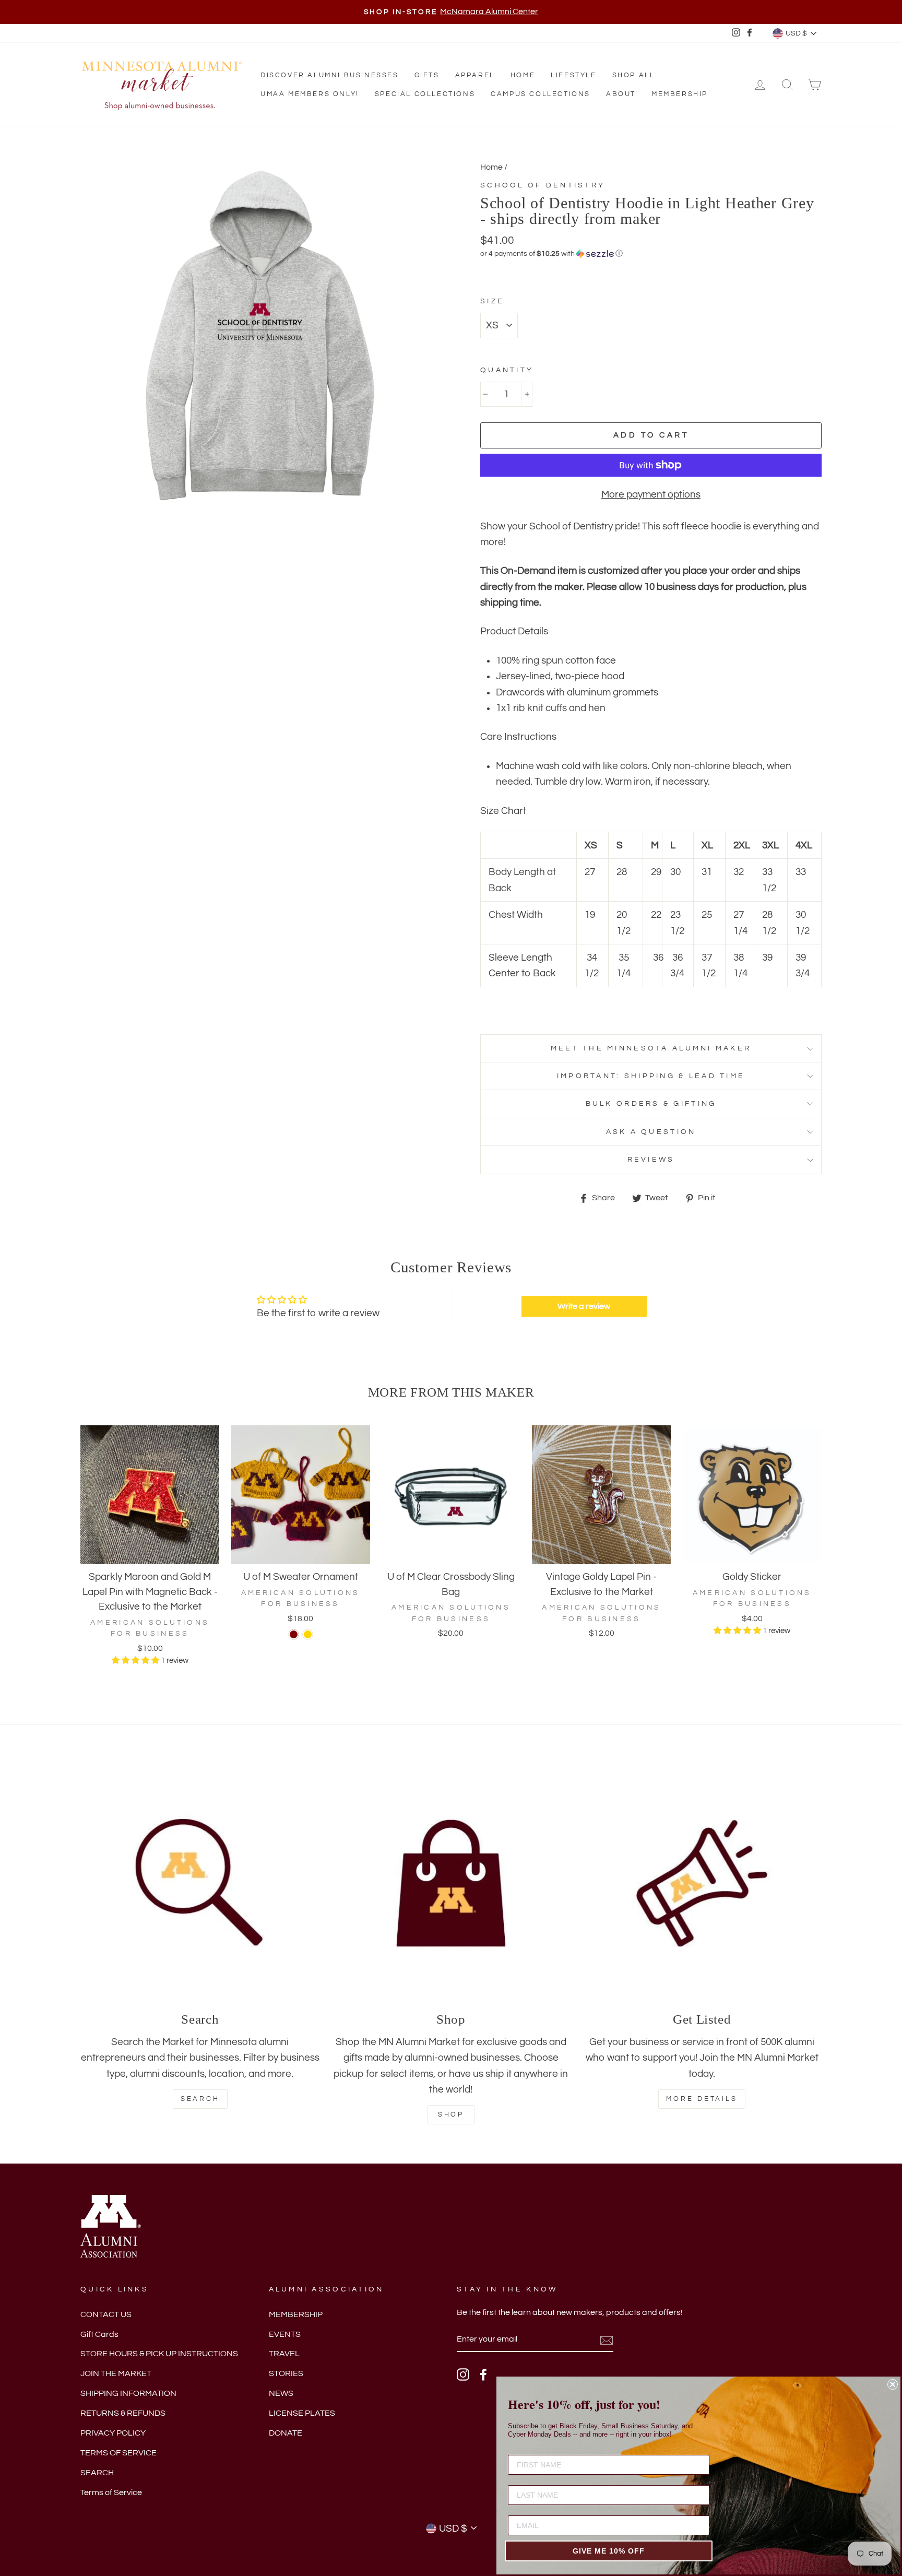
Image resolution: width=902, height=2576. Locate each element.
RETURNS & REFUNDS (123, 2413)
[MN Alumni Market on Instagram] (463, 2374)
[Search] (200, 1883)
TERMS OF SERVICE (118, 2453)
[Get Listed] (702, 1883)
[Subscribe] (607, 2339)
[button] (651, 254)
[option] (451, 12)
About (621, 94)
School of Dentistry (543, 185)
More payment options (651, 494)
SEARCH (97, 2473)
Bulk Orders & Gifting (651, 1103)
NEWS (281, 2393)
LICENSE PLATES (302, 2413)
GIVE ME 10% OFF (609, 2551)
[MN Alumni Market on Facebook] (483, 2374)
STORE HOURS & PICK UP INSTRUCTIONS (159, 2354)
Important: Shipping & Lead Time (651, 1076)
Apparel (475, 75)
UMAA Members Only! (310, 94)
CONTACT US (106, 2314)
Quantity (507, 370)
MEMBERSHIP (296, 2314)
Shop (451, 2114)
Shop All (634, 75)
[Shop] (451, 1883)
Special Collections (425, 94)
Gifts (427, 75)
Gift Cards (99, 2334)
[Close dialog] (893, 2384)
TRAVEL (284, 2354)
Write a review (584, 1306)
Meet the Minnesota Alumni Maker (651, 1048)
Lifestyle (573, 75)
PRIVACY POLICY (113, 2433)
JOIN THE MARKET (116, 2373)
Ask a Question (651, 1132)
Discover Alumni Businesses (330, 75)
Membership (680, 94)
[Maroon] (294, 1634)
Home (523, 75)
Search (200, 2099)
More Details (702, 2099)
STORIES (286, 2373)
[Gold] (308, 1634)
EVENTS (285, 2334)
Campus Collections (541, 94)
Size (492, 301)
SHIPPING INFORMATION (128, 2393)
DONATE (286, 2433)
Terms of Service (111, 2492)
